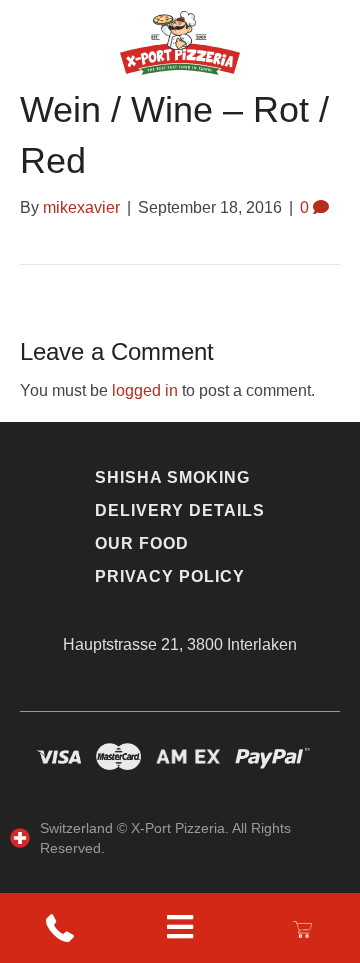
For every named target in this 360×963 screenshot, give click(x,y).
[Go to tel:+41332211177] (60, 928)
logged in (145, 390)
